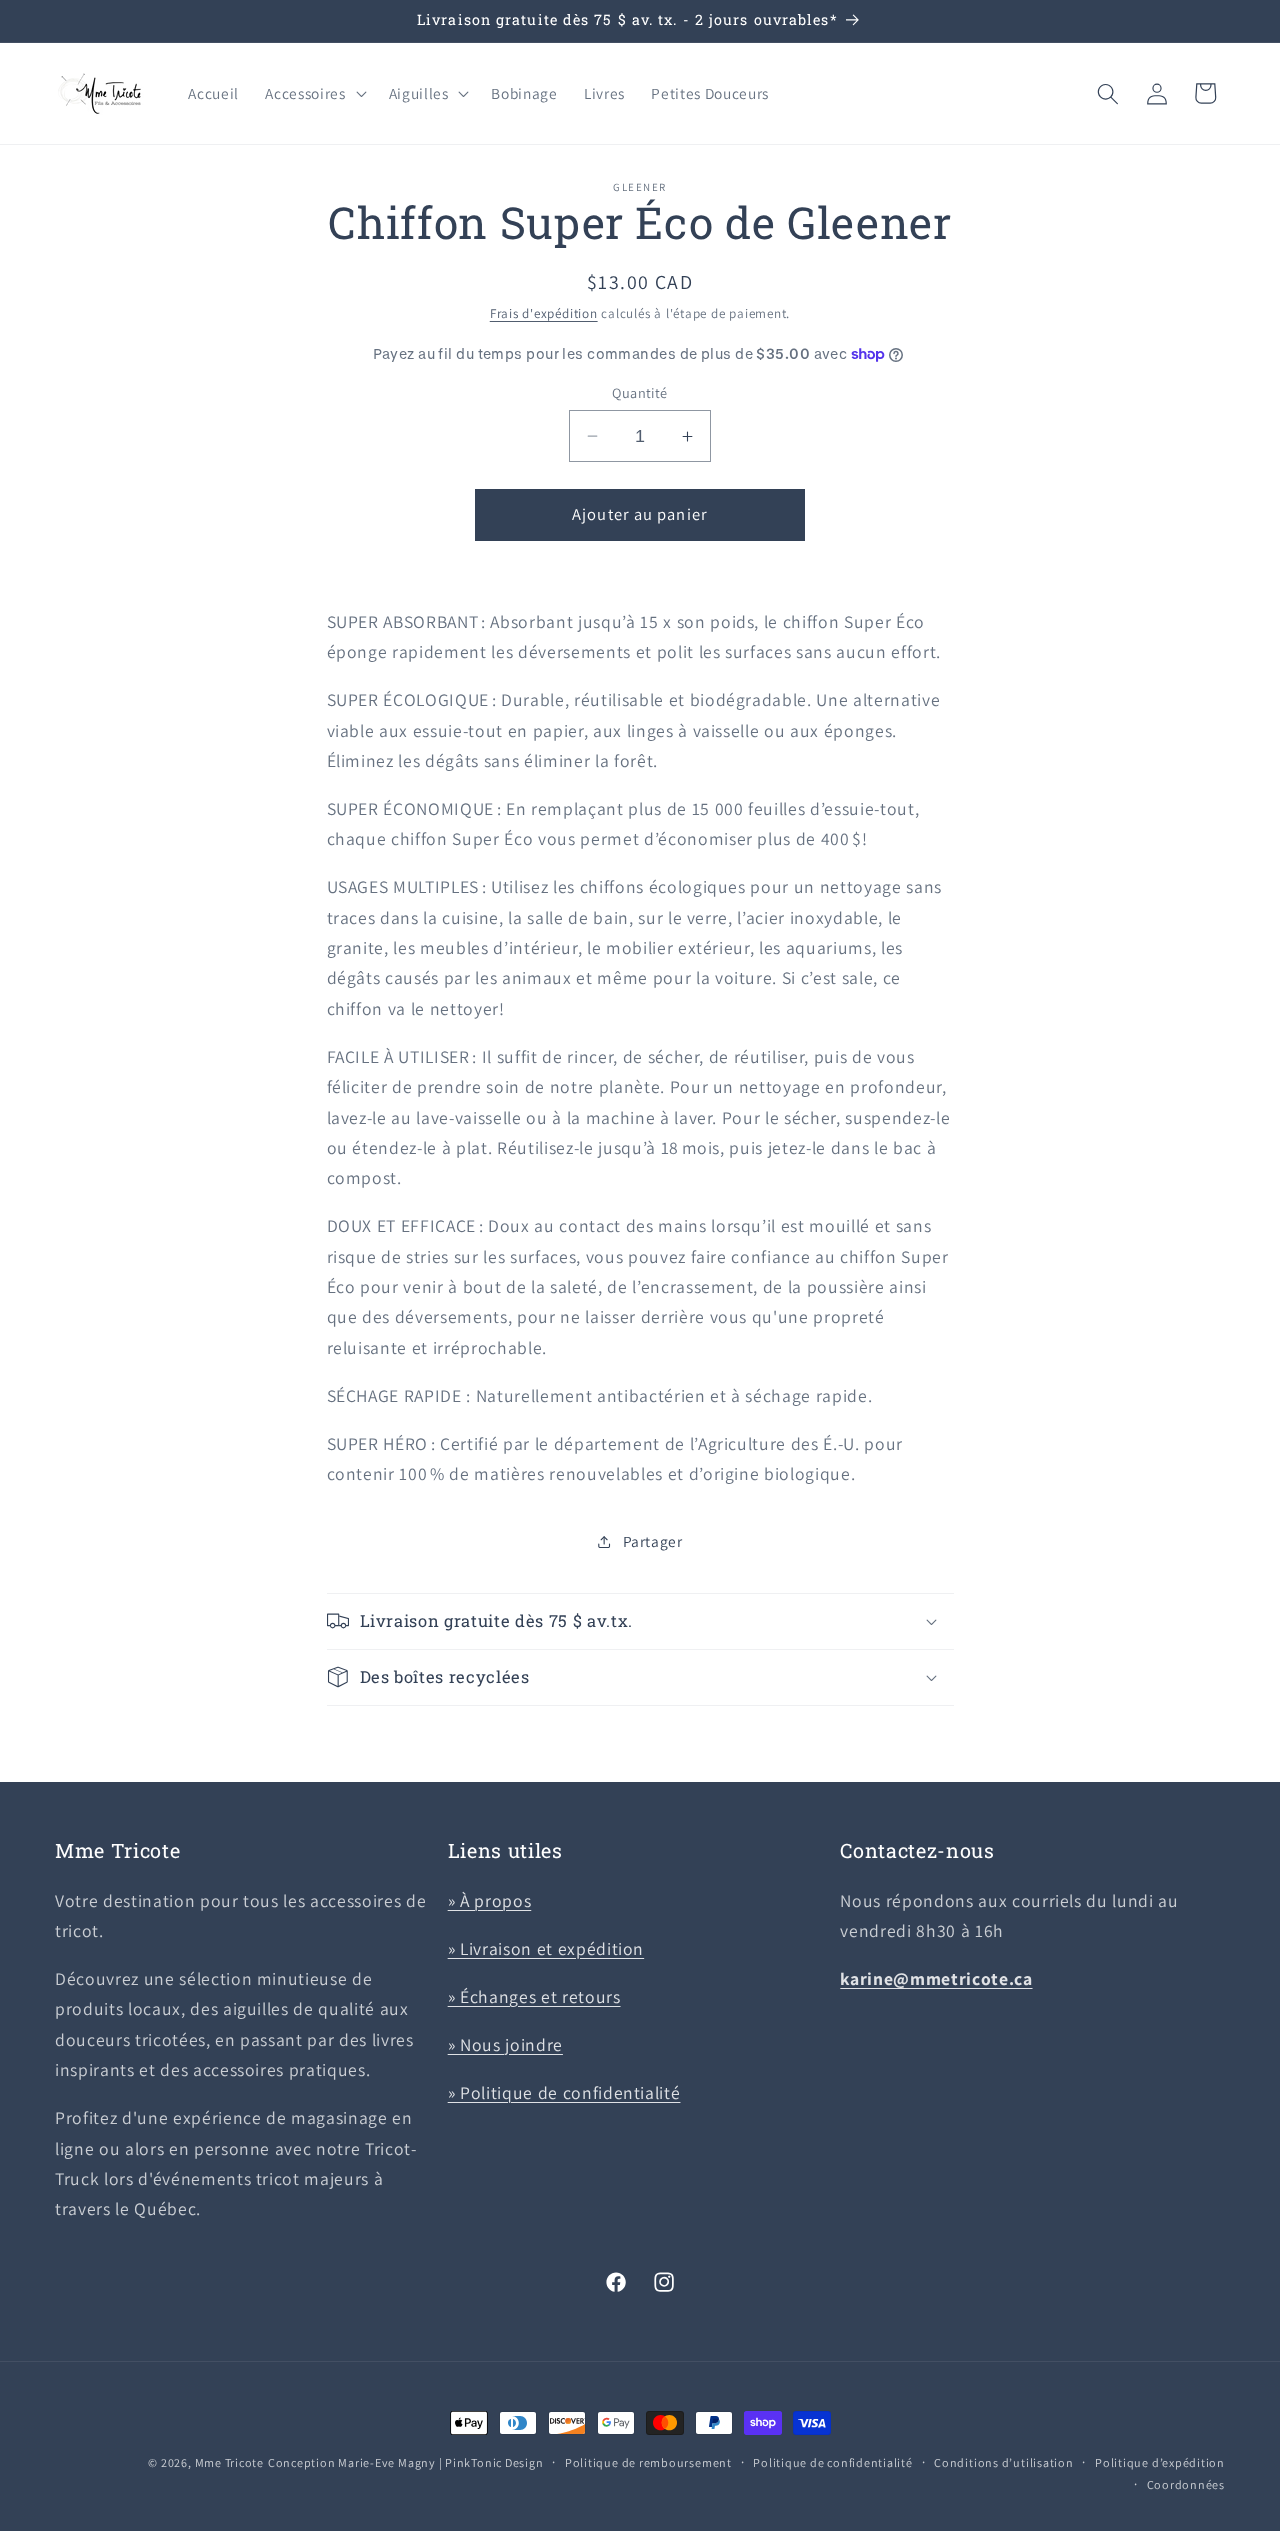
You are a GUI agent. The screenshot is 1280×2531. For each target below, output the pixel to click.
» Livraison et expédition (546, 1948)
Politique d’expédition (1160, 2462)
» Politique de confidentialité (564, 2091)
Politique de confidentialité (833, 2462)
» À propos (490, 1900)
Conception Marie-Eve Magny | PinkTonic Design (406, 2462)
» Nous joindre (505, 2043)
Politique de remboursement (648, 2462)
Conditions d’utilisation (1003, 2462)
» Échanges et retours (534, 1996)
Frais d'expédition (544, 313)
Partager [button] (653, 1541)
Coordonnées (1186, 2483)
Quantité (640, 392)
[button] (313, 94)
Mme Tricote (229, 2462)
